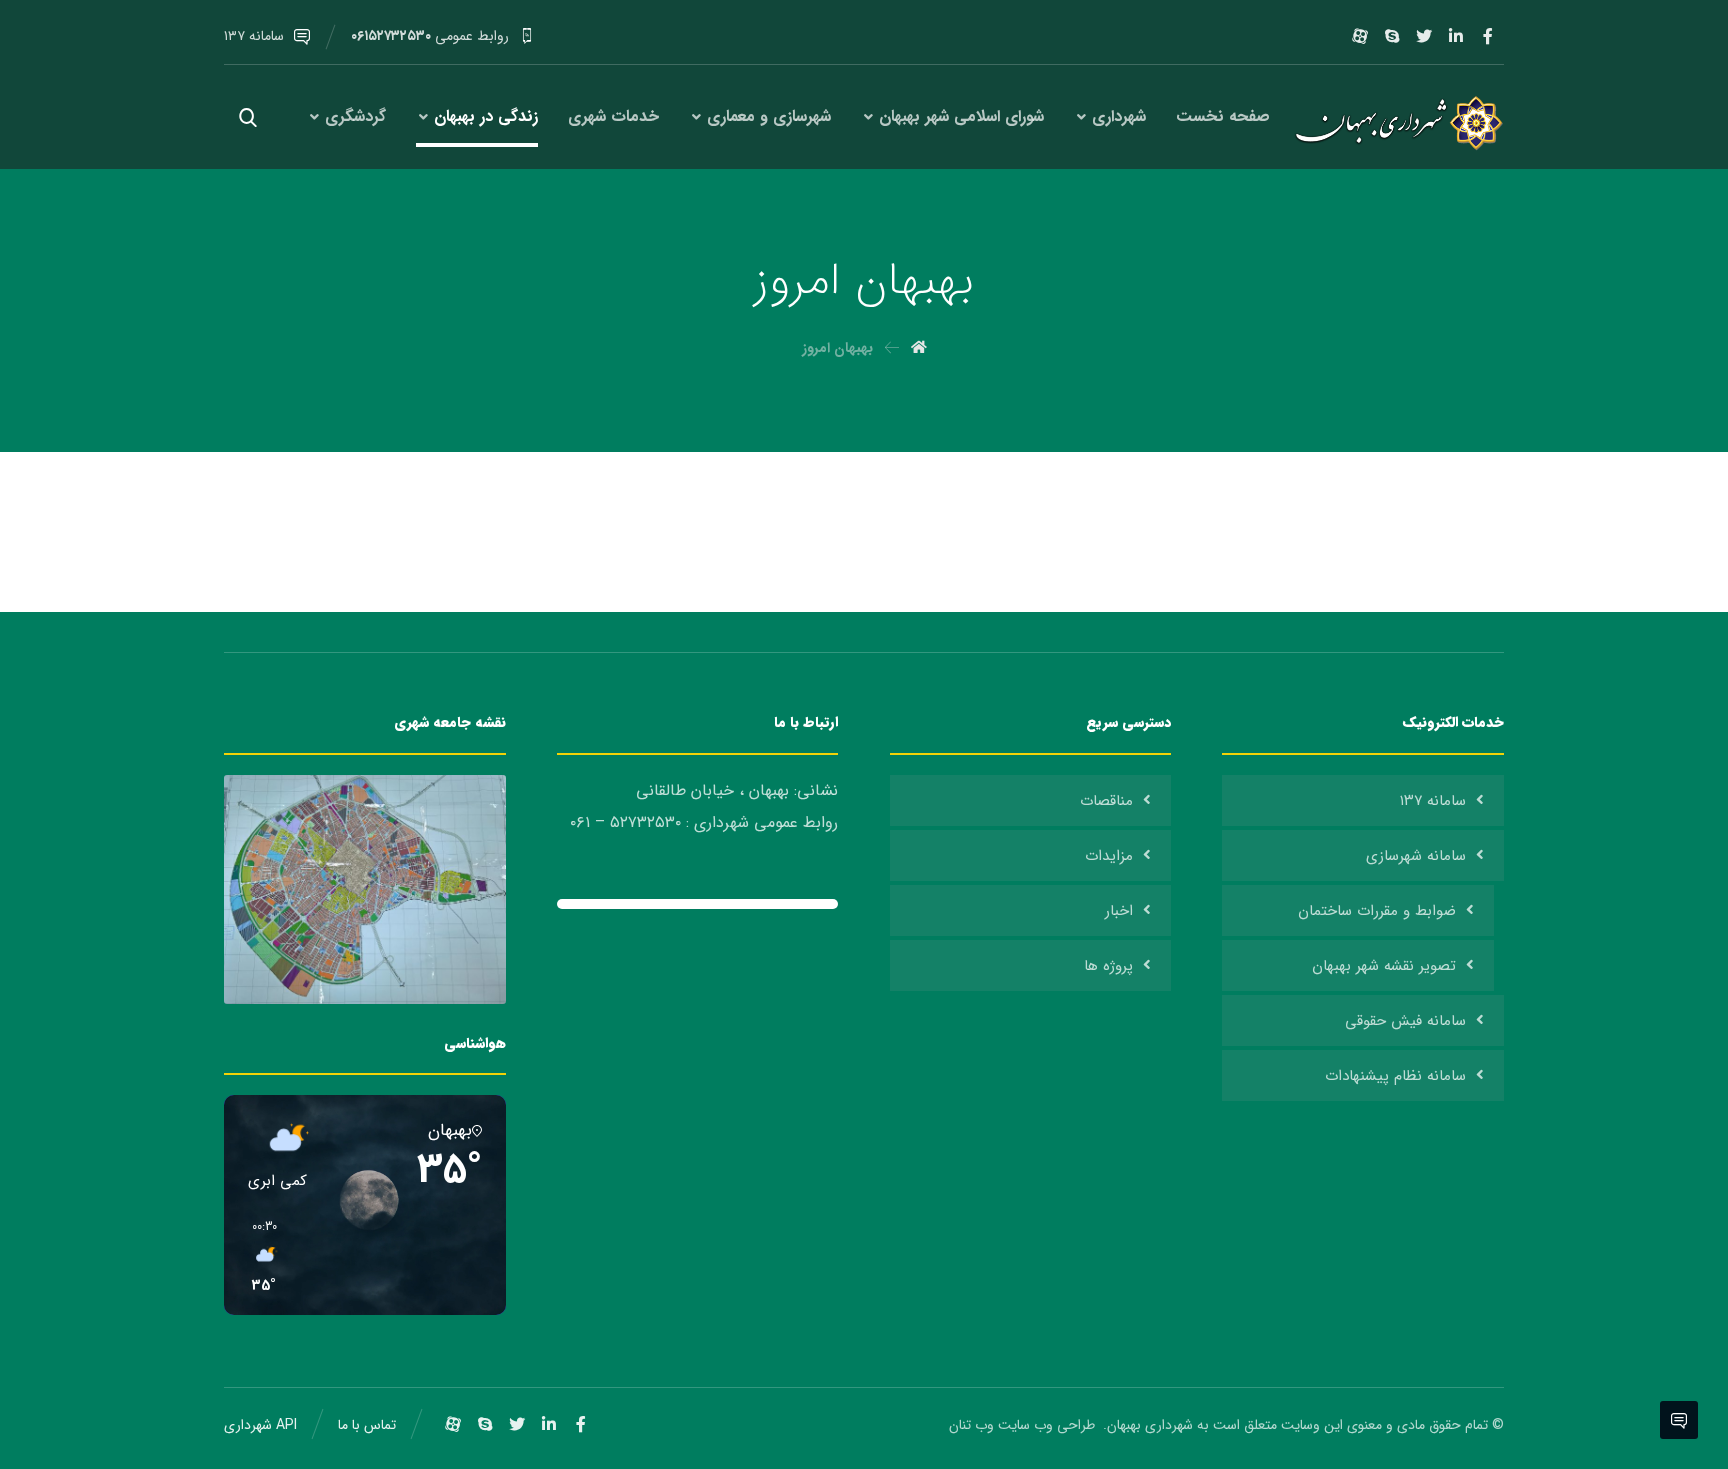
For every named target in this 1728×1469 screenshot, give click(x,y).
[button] (257, 1257)
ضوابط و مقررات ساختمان (1377, 911)
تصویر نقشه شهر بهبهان (1384, 966)
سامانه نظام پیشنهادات (1395, 1076)
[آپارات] (1360, 36)
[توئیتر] (1424, 36)
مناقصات (1106, 801)
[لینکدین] (1456, 36)
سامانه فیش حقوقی (1405, 1021)
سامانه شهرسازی (1416, 856)
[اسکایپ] (1392, 36)
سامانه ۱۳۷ (1433, 801)
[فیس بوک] (1488, 36)
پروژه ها (1108, 966)
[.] (1394, 123)
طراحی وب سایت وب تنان (1024, 1425)
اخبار (1119, 911)
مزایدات (1109, 856)
